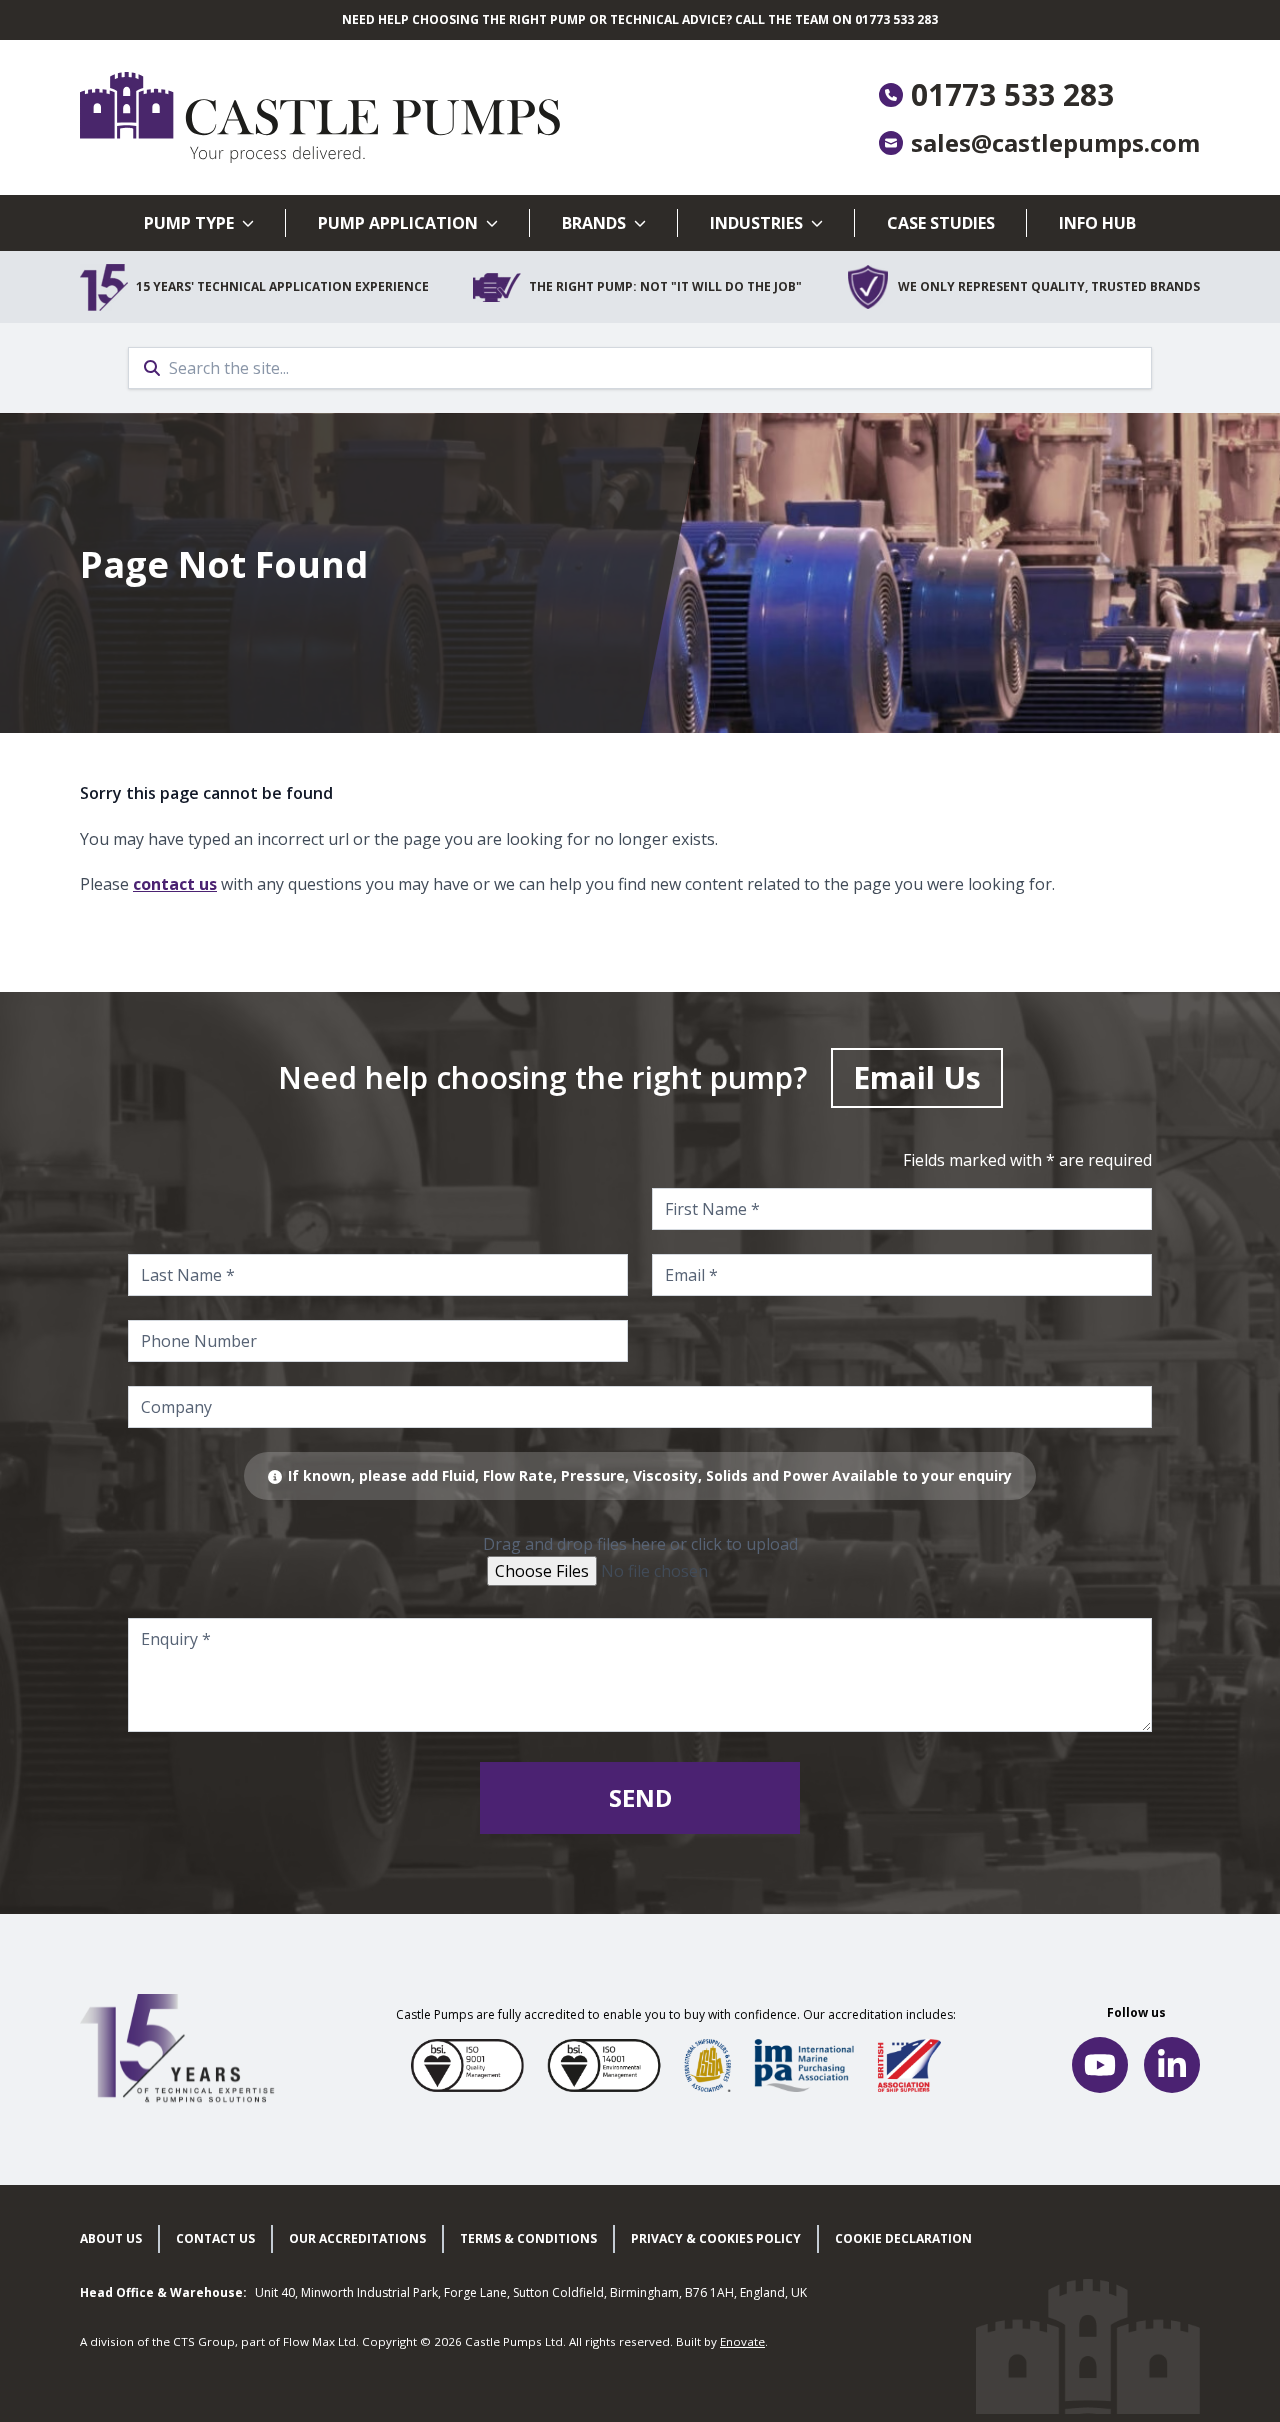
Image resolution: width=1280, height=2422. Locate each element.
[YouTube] (1100, 2065)
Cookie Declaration (903, 2238)
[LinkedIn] (1172, 2065)
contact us (175, 884)
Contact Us (215, 2238)
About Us (111, 2238)
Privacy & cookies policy (716, 2238)
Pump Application (398, 223)
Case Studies (941, 223)
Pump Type (189, 223)
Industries (756, 223)
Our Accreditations (357, 2238)
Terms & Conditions (528, 2238)
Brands (594, 223)
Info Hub (1097, 223)
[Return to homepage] (360, 117)
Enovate (742, 2341)
